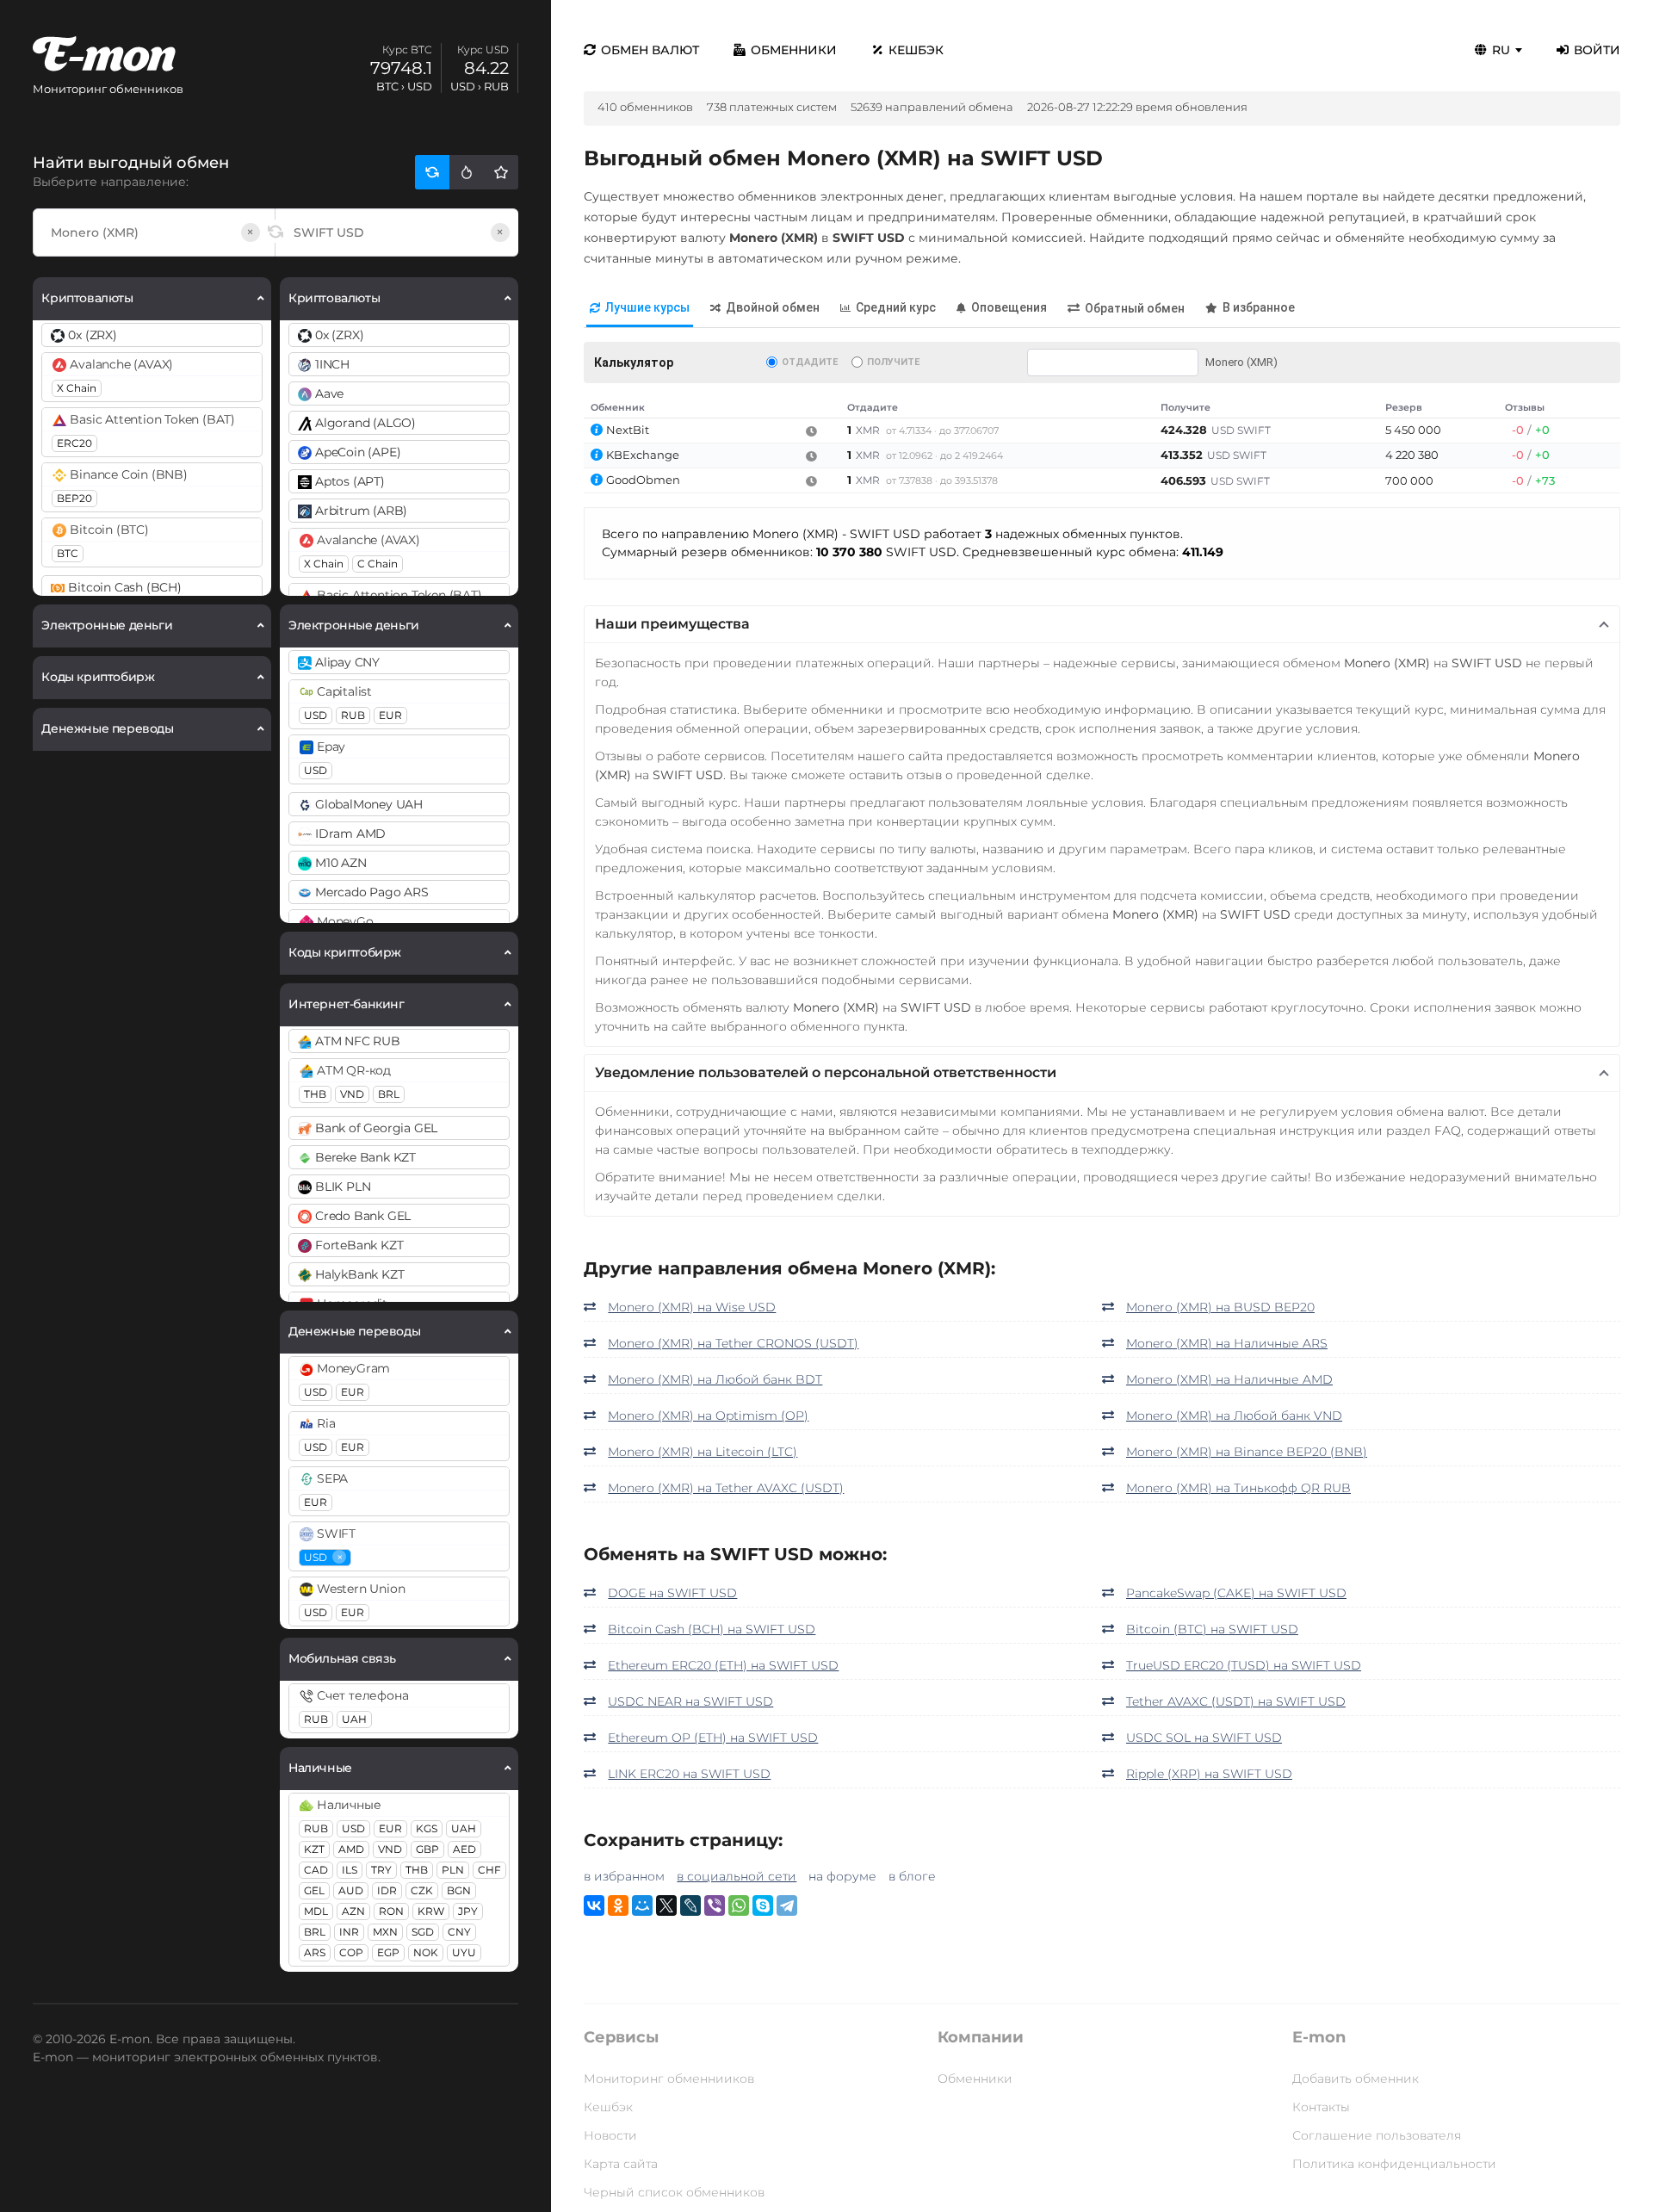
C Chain (378, 564)
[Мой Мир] (642, 1905)
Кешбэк (916, 50)
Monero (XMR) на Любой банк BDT (715, 1379)
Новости (610, 2135)
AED (464, 1849)
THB (315, 1094)
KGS (427, 1828)
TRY (381, 1870)
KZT (314, 1849)
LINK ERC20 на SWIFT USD (689, 1774)
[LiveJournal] (690, 1905)
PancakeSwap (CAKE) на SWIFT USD (1236, 1593)
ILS (350, 1870)
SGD (423, 1932)
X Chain (77, 388)
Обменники (794, 50)
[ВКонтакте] (594, 1905)
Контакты (1321, 2107)
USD (316, 715)
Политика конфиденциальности (1394, 2164)
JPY (468, 1911)
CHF (489, 1870)
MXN (385, 1932)
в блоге (912, 1876)
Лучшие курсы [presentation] (647, 307)
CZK (422, 1890)
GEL (314, 1890)
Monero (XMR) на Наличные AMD (1229, 1379)
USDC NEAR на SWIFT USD (690, 1701)
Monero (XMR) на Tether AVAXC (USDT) (726, 1488)
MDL (316, 1911)
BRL (389, 1094)
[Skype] (763, 1905)
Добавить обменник (1356, 2079)
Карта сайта (621, 2164)
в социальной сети (737, 1876)
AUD (351, 1890)
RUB (353, 715)
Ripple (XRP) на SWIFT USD (1209, 1774)
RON (391, 1911)
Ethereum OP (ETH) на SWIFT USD (713, 1738)
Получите (893, 362)
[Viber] (715, 1905)
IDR (387, 1890)
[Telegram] (787, 1905)
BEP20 (74, 498)
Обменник (618, 407)
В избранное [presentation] (1259, 307)
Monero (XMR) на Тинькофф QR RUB (1238, 1488)
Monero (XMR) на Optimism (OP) (708, 1416)
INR (349, 1932)
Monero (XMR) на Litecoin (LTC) (703, 1452)
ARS (315, 1952)
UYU (464, 1952)
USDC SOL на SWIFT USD (1204, 1738)
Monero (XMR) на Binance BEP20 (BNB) (1247, 1452)
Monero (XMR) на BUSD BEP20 (1220, 1307)
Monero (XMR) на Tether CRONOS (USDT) (733, 1343)
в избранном (624, 1876)
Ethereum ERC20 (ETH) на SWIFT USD (723, 1665)
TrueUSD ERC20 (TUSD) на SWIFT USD (1244, 1665)
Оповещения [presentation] (1009, 307)
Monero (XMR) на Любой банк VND (1234, 1416)
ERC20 (74, 443)
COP (351, 1952)
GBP (427, 1849)
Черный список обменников (674, 2192)
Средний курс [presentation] (896, 307)
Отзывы (1525, 407)
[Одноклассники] (618, 1905)
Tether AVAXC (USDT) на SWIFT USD (1236, 1701)
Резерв (1404, 407)
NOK (426, 1952)
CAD (316, 1870)
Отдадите (810, 362)
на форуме (842, 1876)
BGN (459, 1890)
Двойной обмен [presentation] (773, 307)
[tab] (640, 309)
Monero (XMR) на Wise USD (692, 1307)
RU (1501, 50)
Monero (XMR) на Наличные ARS (1227, 1343)
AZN (353, 1911)
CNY (459, 1932)
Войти (1597, 50)
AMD (351, 1849)
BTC (68, 553)
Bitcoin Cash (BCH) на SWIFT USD (712, 1629)
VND (352, 1094)
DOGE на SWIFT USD (672, 1593)
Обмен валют (650, 50)
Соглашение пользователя (1377, 2135)
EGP (388, 1952)
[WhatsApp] (739, 1905)
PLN (453, 1870)
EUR (390, 715)
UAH (354, 1719)
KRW (431, 1911)
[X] (666, 1905)
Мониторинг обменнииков (669, 2079)
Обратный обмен (1135, 308)
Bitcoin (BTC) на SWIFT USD (1212, 1629)
